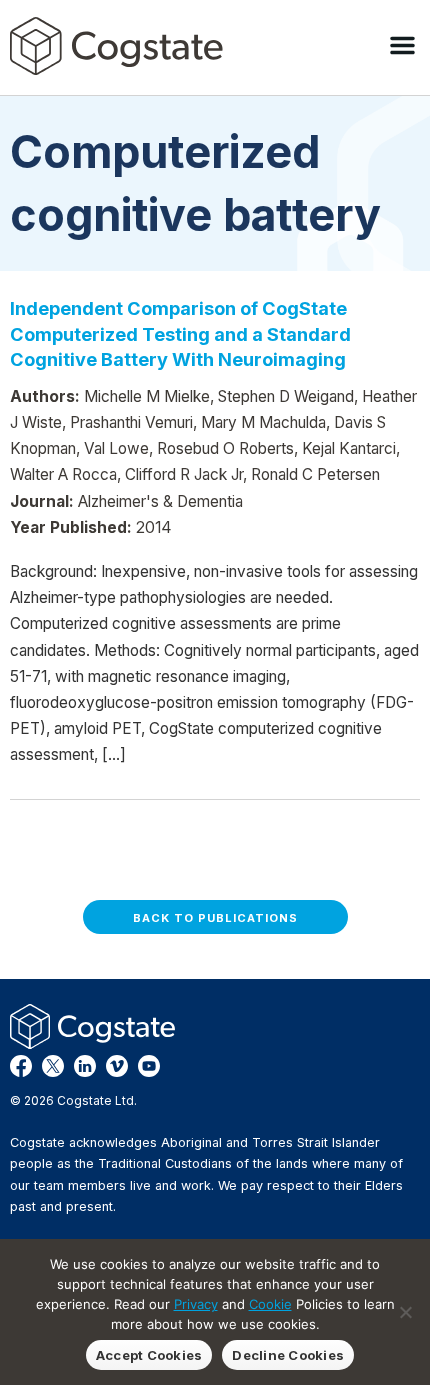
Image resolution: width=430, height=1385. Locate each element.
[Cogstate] (116, 46)
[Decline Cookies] (405, 1312)
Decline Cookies (288, 1355)
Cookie (270, 1304)
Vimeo (117, 1066)
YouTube (149, 1066)
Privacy (196, 1304)
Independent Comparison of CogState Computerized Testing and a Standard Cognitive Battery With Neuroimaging (180, 333)
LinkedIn (85, 1066)
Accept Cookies (149, 1355)
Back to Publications (215, 918)
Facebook (21, 1066)
